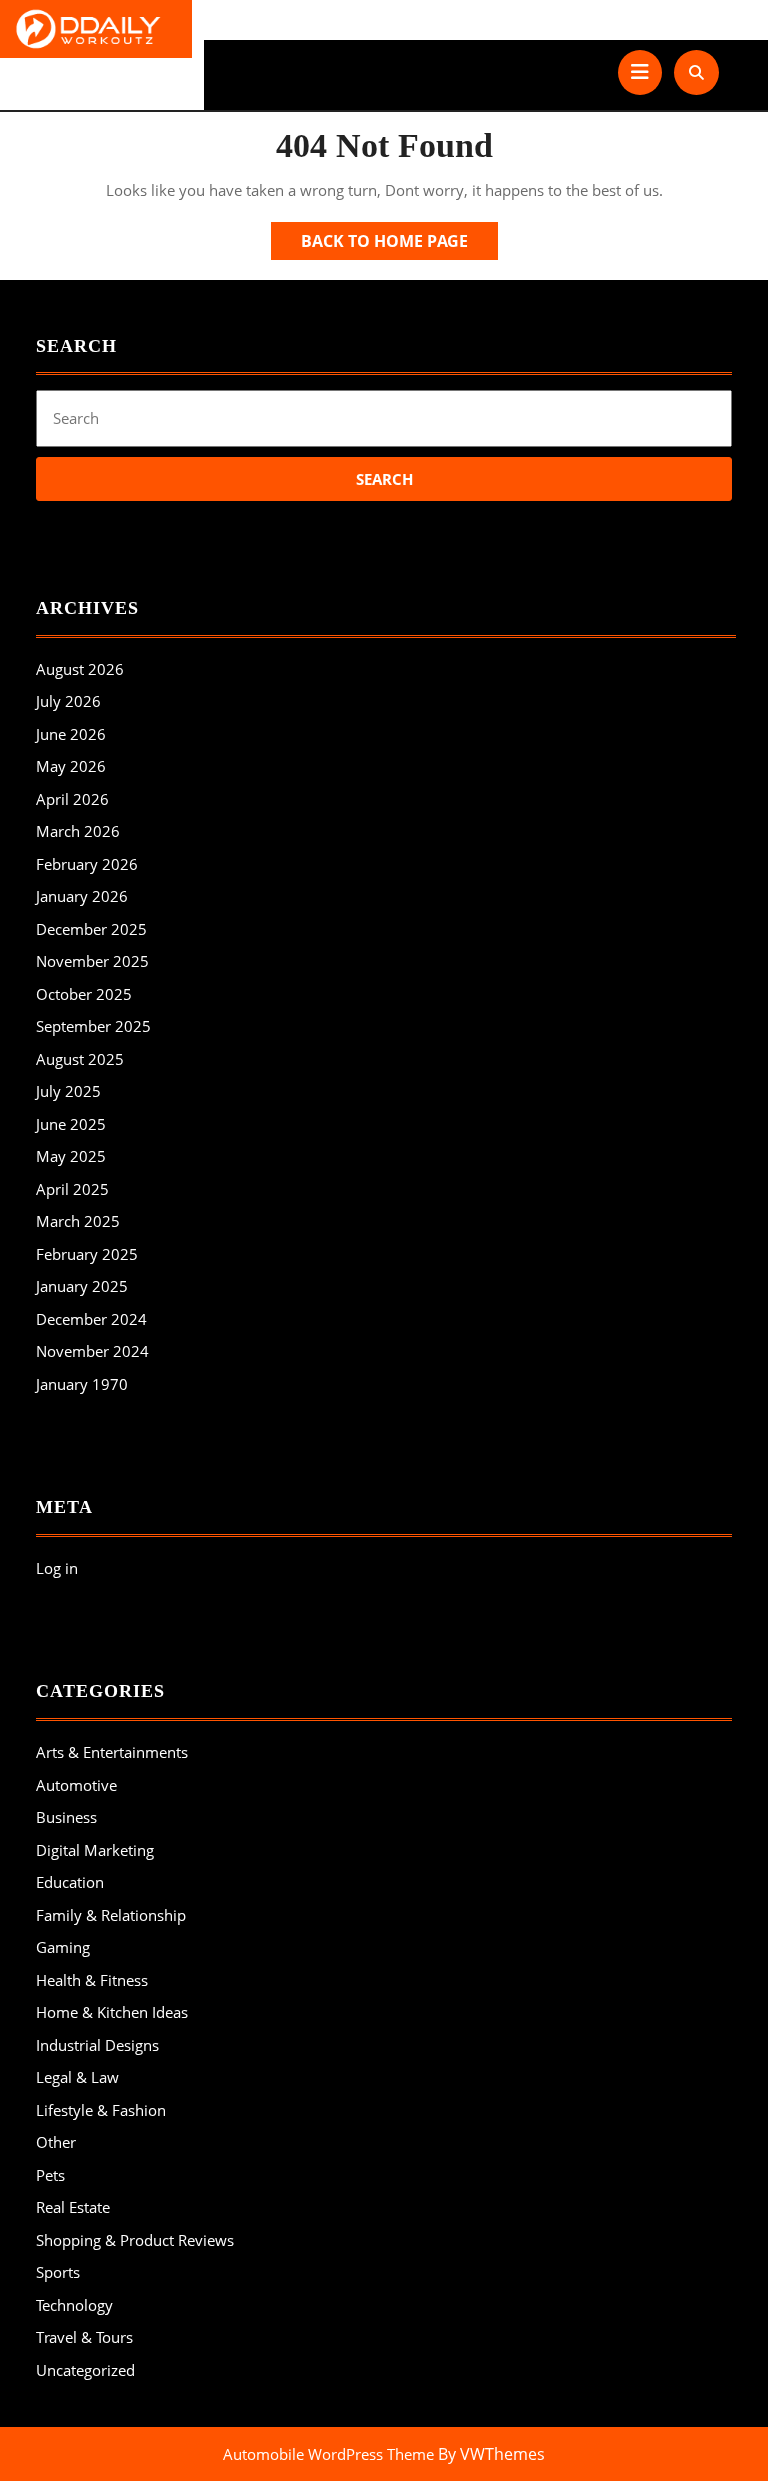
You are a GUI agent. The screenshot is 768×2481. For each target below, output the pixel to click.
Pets (50, 2175)
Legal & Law (77, 2077)
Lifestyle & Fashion (101, 2110)
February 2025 (87, 1254)
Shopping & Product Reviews (135, 2240)
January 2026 (82, 896)
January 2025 (82, 1286)
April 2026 (72, 799)
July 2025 (68, 1091)
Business (66, 1817)
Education (70, 1882)
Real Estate (73, 2207)
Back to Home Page (399, 244)
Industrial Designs (97, 2045)
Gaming (63, 1947)
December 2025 (91, 929)
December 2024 (91, 1319)
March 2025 (78, 1221)
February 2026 (87, 864)
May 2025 (71, 1156)
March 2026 (78, 831)
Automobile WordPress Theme (328, 2454)
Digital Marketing (95, 1850)
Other (56, 2142)
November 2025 (92, 961)
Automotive (76, 1785)
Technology (74, 2305)
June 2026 (71, 734)
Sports (58, 2272)
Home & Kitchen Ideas (112, 2012)
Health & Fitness (92, 1980)
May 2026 (71, 766)
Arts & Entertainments (112, 1752)
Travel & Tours (84, 2337)
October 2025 (84, 994)
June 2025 (71, 1124)
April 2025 (72, 1189)
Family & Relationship (111, 1915)
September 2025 (93, 1026)
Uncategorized (85, 2370)
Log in (57, 1568)
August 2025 (80, 1059)
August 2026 (80, 669)
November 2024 (92, 1351)
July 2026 (68, 701)
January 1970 (82, 1384)
